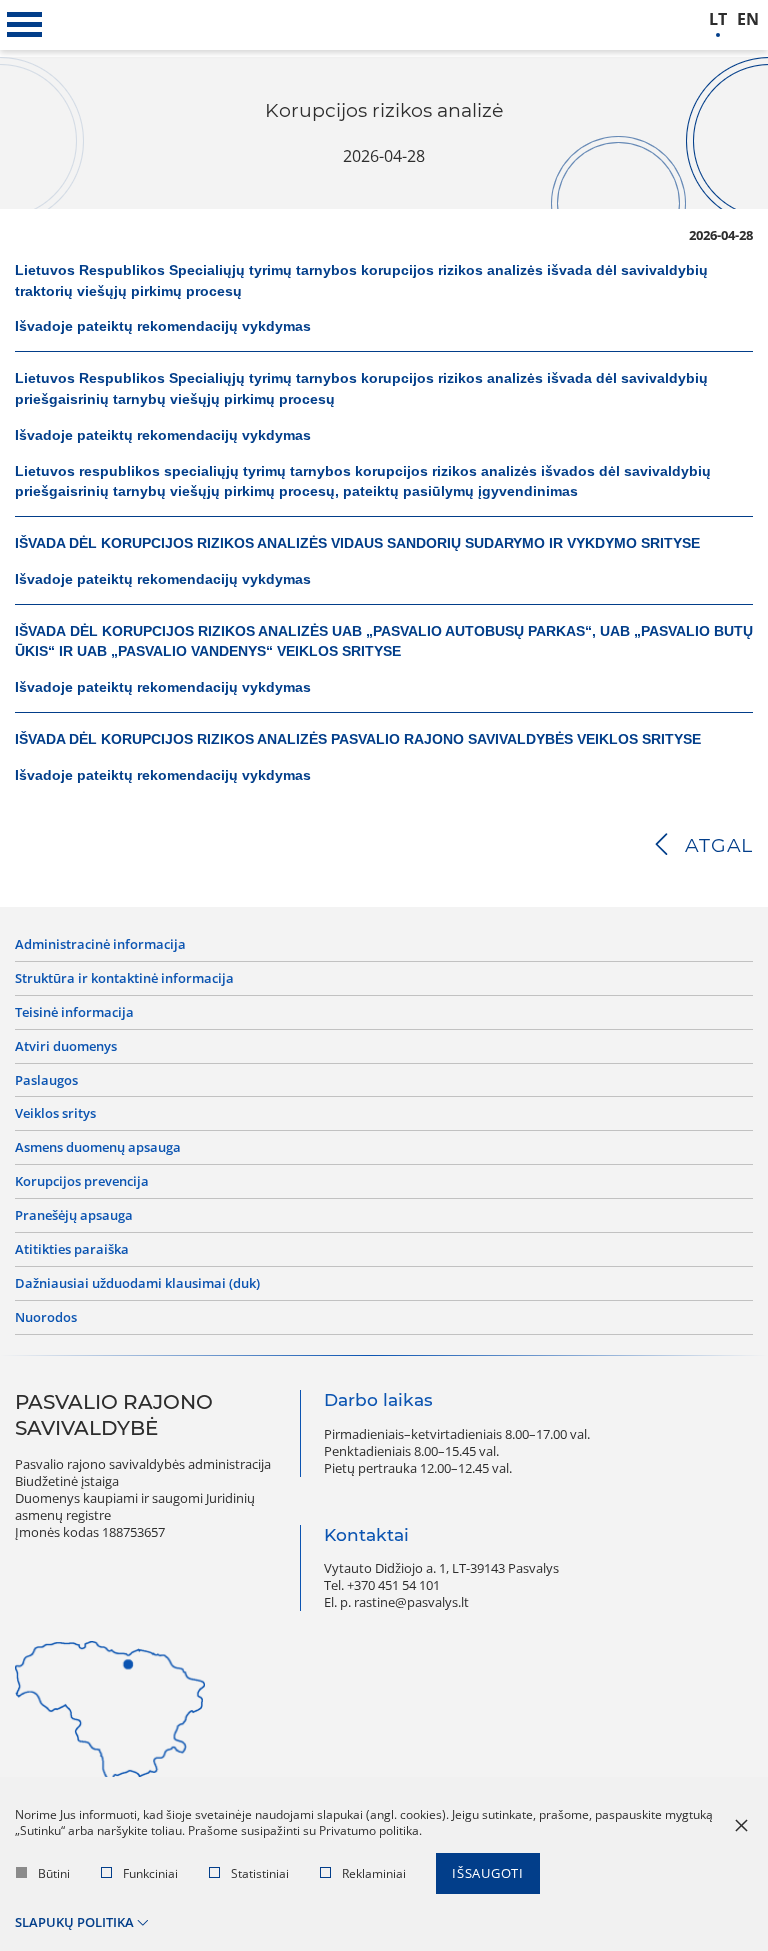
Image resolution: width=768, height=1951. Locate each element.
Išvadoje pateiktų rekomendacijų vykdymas (163, 326)
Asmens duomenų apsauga (98, 1147)
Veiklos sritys (55, 1113)
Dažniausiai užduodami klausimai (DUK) (137, 1283)
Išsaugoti (488, 1873)
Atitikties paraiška (72, 1249)
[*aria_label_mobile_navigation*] (25, 25)
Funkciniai (150, 1873)
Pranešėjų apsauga (74, 1215)
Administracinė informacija (100, 944)
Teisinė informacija (74, 1012)
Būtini (54, 1873)
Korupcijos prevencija (82, 1181)
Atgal (719, 845)
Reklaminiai (374, 1873)
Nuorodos (46, 1317)
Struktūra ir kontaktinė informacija (124, 978)
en (748, 19)
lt (718, 19)
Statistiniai (260, 1873)
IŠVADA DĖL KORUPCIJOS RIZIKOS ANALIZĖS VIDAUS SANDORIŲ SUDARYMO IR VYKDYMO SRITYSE (357, 543)
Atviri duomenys (66, 1046)
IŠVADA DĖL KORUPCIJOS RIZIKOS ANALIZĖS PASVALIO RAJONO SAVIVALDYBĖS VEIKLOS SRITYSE (360, 739)
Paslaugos (46, 1080)
